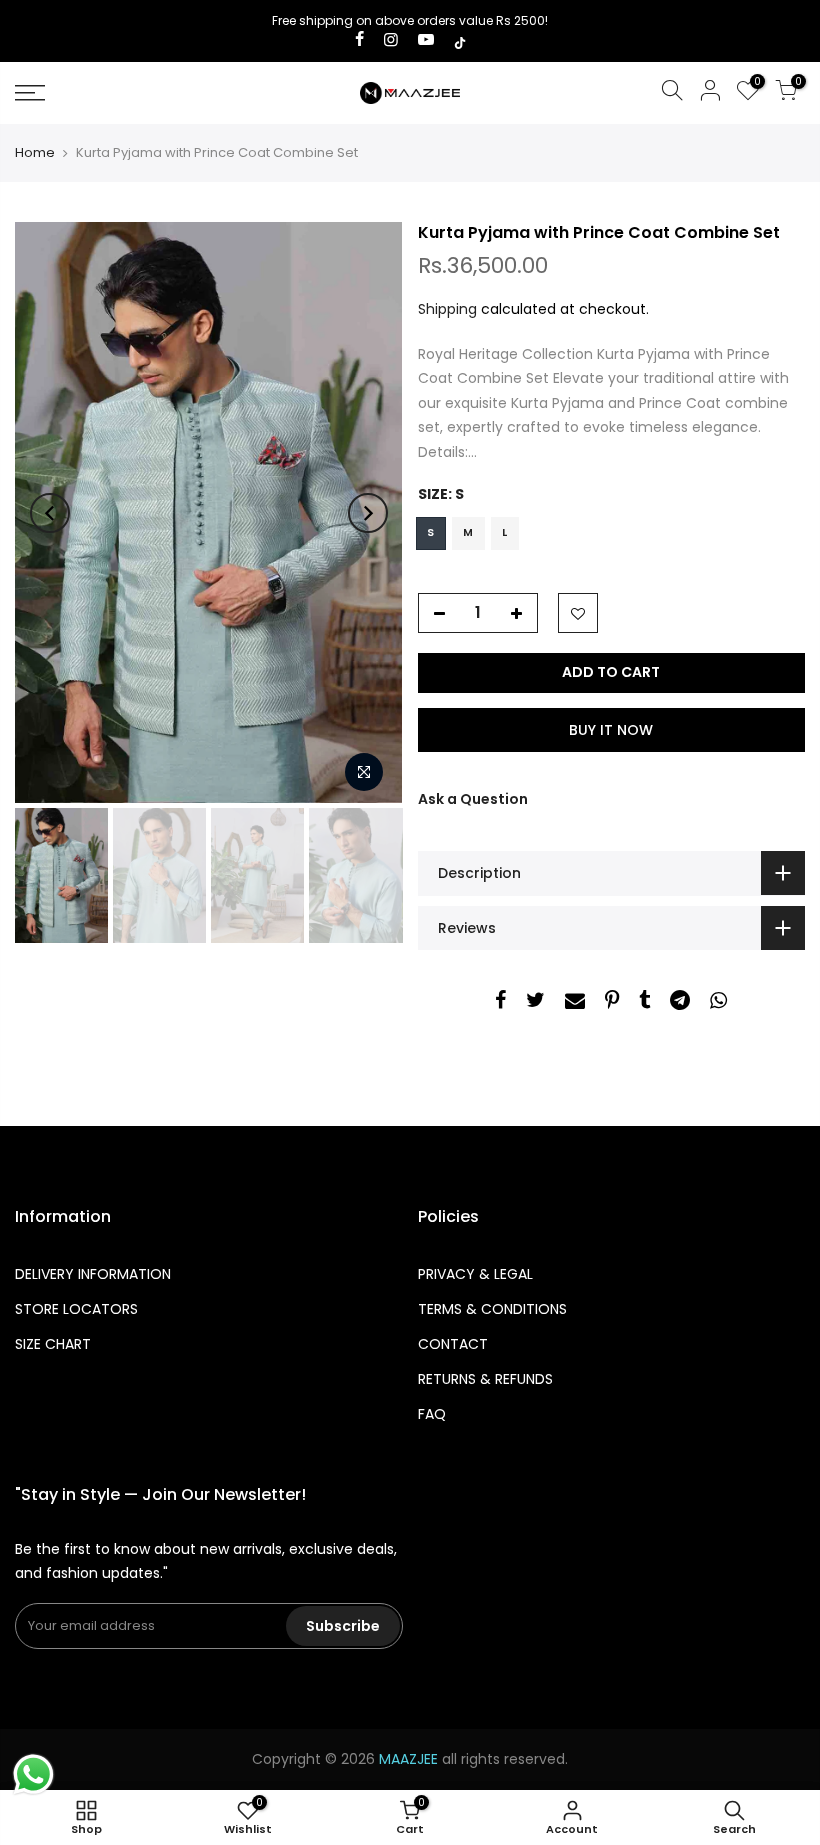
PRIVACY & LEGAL (475, 1274)
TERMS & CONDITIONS (492, 1309)
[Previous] (50, 513)
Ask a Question (473, 799)
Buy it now (611, 730)
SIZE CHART (53, 1344)
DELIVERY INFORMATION (93, 1274)
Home (35, 153)
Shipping (447, 309)
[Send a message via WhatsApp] (33, 1774)
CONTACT (453, 1344)
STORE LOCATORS (76, 1309)
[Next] (368, 513)
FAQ (432, 1414)
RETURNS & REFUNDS (485, 1379)
